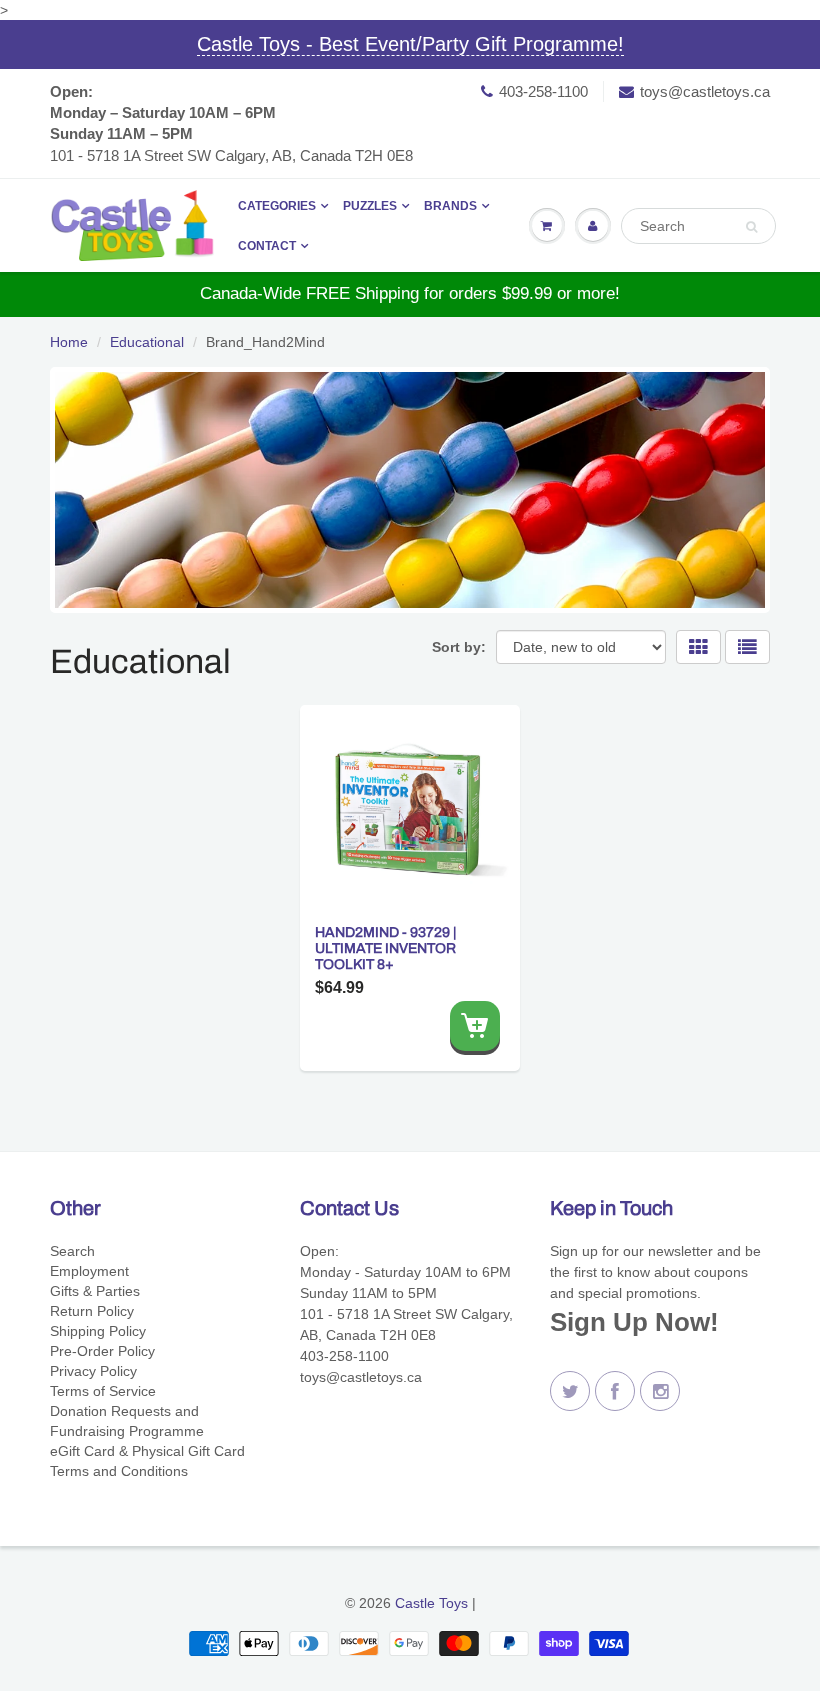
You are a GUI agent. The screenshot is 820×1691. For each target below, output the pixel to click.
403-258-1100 (543, 91)
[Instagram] (660, 1391)
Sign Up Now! (634, 1322)
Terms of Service (103, 1391)
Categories (277, 206)
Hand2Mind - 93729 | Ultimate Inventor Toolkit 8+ (385, 948)
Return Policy (92, 1311)
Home (69, 342)
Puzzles (370, 206)
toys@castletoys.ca (705, 91)
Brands (450, 206)
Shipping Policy (98, 1331)
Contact (267, 246)
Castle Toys (431, 1603)
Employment (89, 1271)
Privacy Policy (93, 1371)
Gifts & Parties (95, 1291)
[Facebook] (615, 1391)
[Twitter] (570, 1391)
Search (72, 1251)
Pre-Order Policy (102, 1351)
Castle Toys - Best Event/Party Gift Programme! (410, 44)
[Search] (751, 227)
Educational (147, 342)
